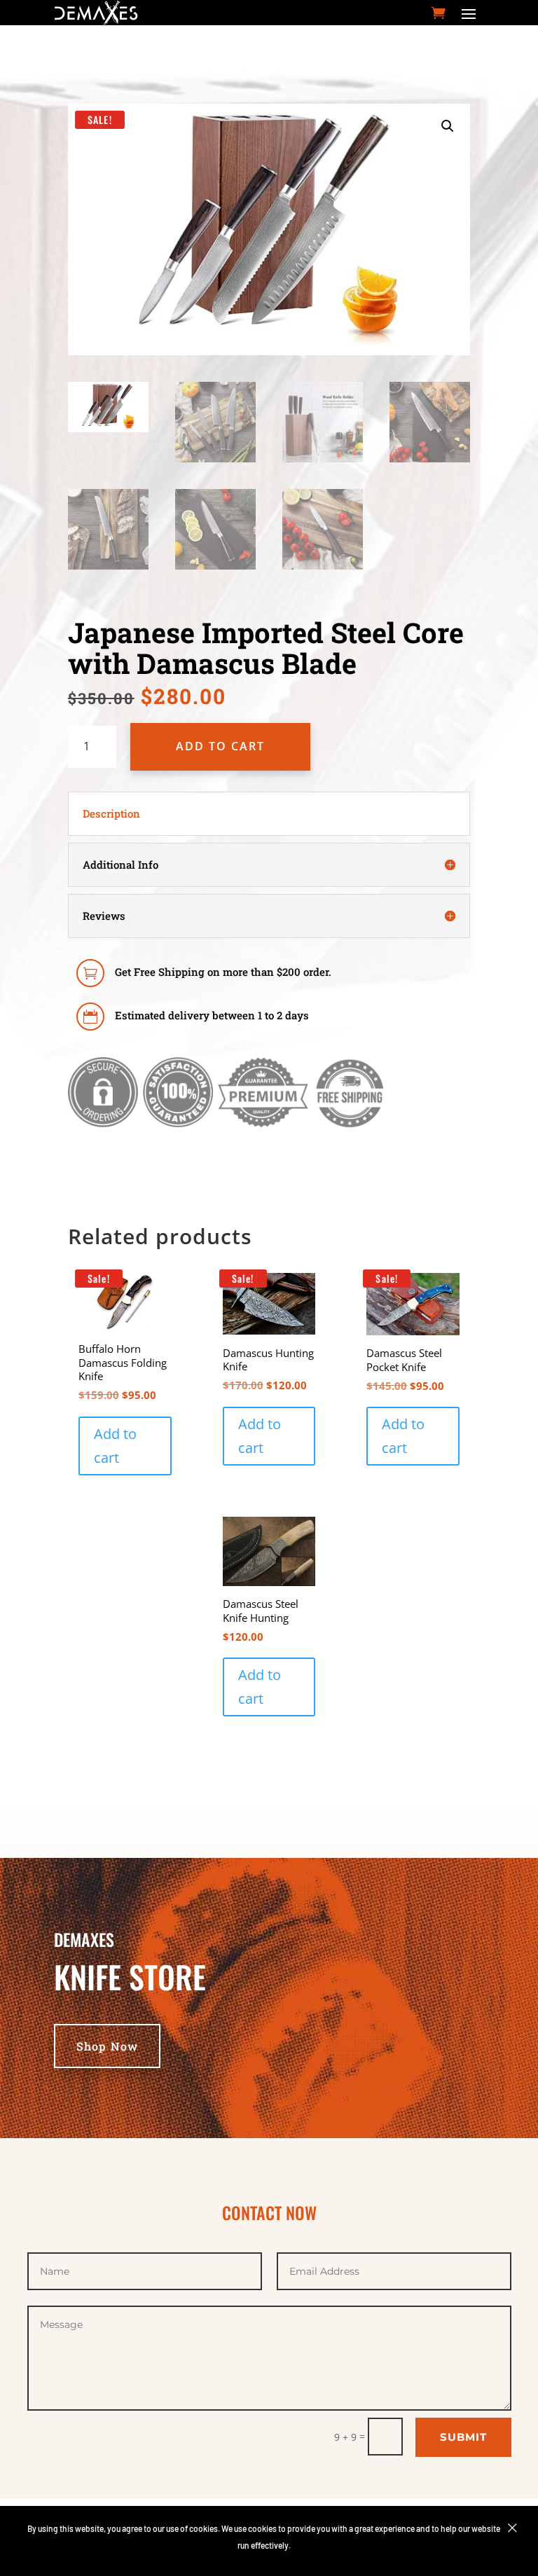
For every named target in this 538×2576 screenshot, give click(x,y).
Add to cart (220, 746)
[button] (448, 126)
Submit (463, 2437)
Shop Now (108, 2046)
